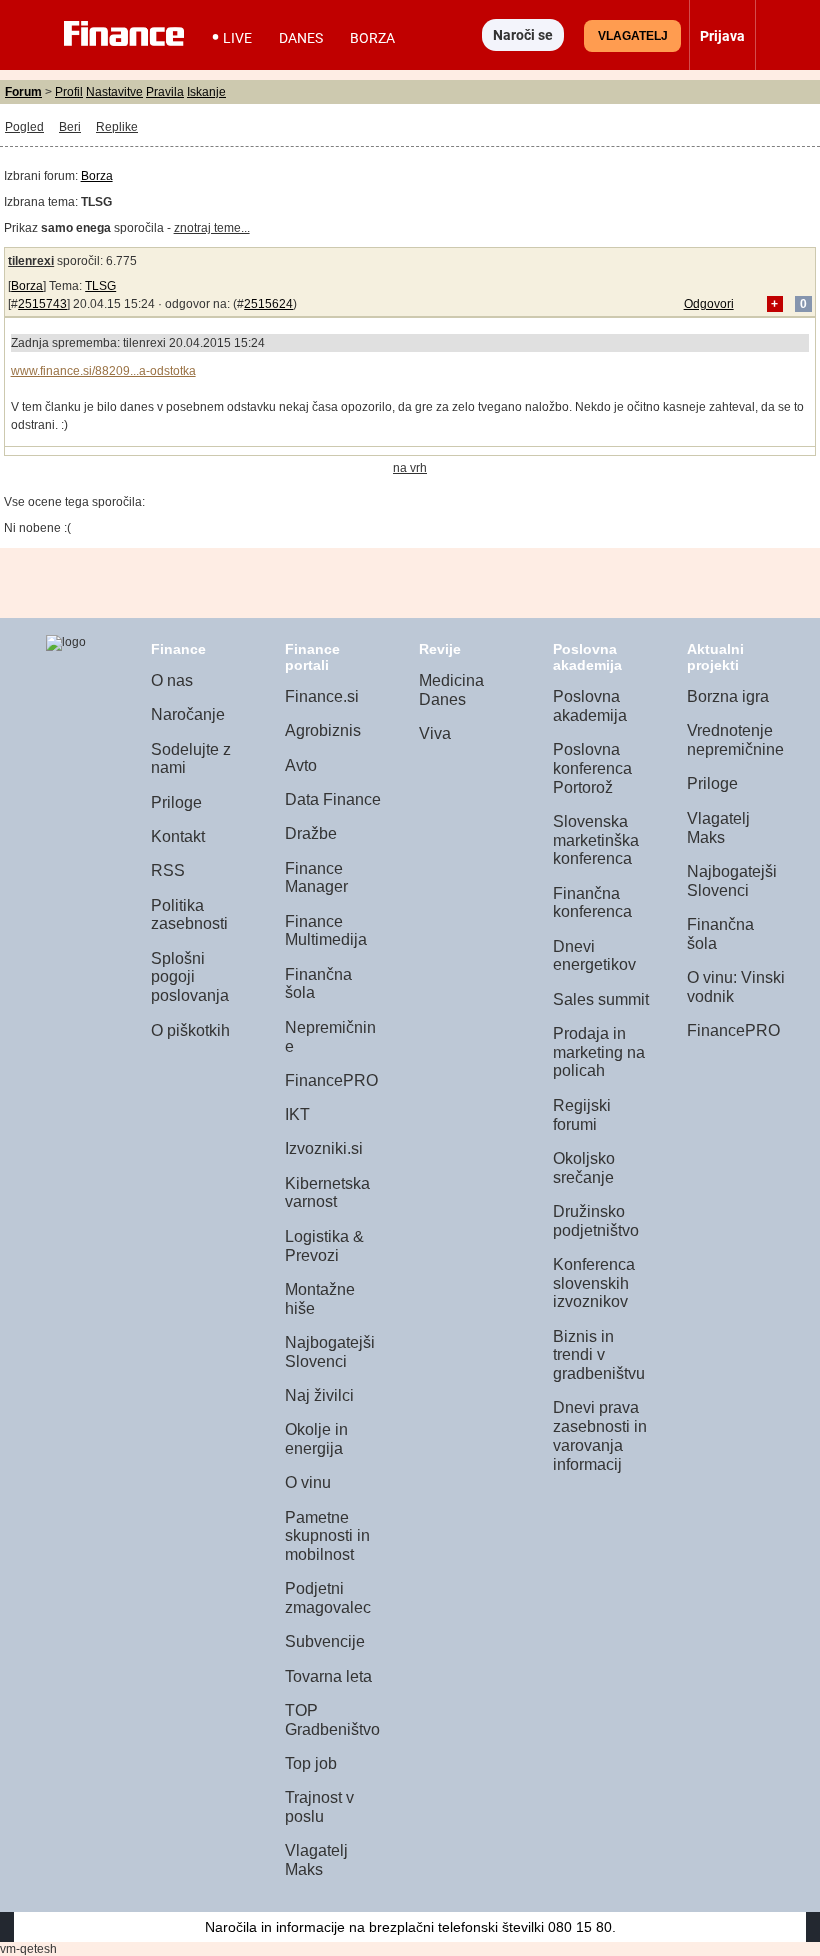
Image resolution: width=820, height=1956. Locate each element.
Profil (69, 92)
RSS (168, 870)
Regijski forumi (582, 1115)
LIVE (237, 38)
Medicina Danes (451, 690)
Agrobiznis (323, 730)
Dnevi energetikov (594, 956)
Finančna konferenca (592, 903)
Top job (311, 1763)
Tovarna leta (328, 1676)
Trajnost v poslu (319, 1807)
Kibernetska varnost (327, 1193)
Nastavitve (114, 92)
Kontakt (178, 836)
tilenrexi (31, 261)
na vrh (410, 468)
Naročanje (188, 714)
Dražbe (311, 833)
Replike (117, 127)
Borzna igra (728, 696)
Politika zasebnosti (189, 915)
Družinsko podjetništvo (596, 1221)
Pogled (24, 127)
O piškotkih (190, 1030)
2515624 (268, 304)
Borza (372, 38)
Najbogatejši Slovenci (330, 1352)
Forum (23, 92)
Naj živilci (319, 1395)
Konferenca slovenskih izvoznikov (594, 1283)
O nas (172, 680)
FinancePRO (331, 1080)
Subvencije (325, 1641)
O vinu (308, 1482)
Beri (70, 127)
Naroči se (523, 35)
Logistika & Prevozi (324, 1246)
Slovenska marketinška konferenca (596, 840)
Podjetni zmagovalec (328, 1598)
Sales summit (601, 999)
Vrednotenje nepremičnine (735, 740)
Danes (301, 38)
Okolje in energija (316, 1439)
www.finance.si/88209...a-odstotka (103, 371)
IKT (297, 1114)
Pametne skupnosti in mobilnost (327, 1536)
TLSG (100, 286)
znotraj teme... (212, 228)
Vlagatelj (633, 36)
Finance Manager (316, 878)
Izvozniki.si (324, 1148)
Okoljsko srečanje (584, 1168)
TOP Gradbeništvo (332, 1720)
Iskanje (206, 92)
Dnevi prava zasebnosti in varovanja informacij (600, 1435)
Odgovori (709, 304)
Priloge (176, 802)
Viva (435, 733)
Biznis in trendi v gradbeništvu (599, 1355)
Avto (301, 765)
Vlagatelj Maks (316, 1860)
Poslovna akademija (590, 706)
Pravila (165, 92)
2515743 (42, 304)
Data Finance (333, 799)
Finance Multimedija (326, 931)
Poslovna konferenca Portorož (592, 768)
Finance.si (322, 696)
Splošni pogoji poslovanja (190, 977)
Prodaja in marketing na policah (599, 1052)
